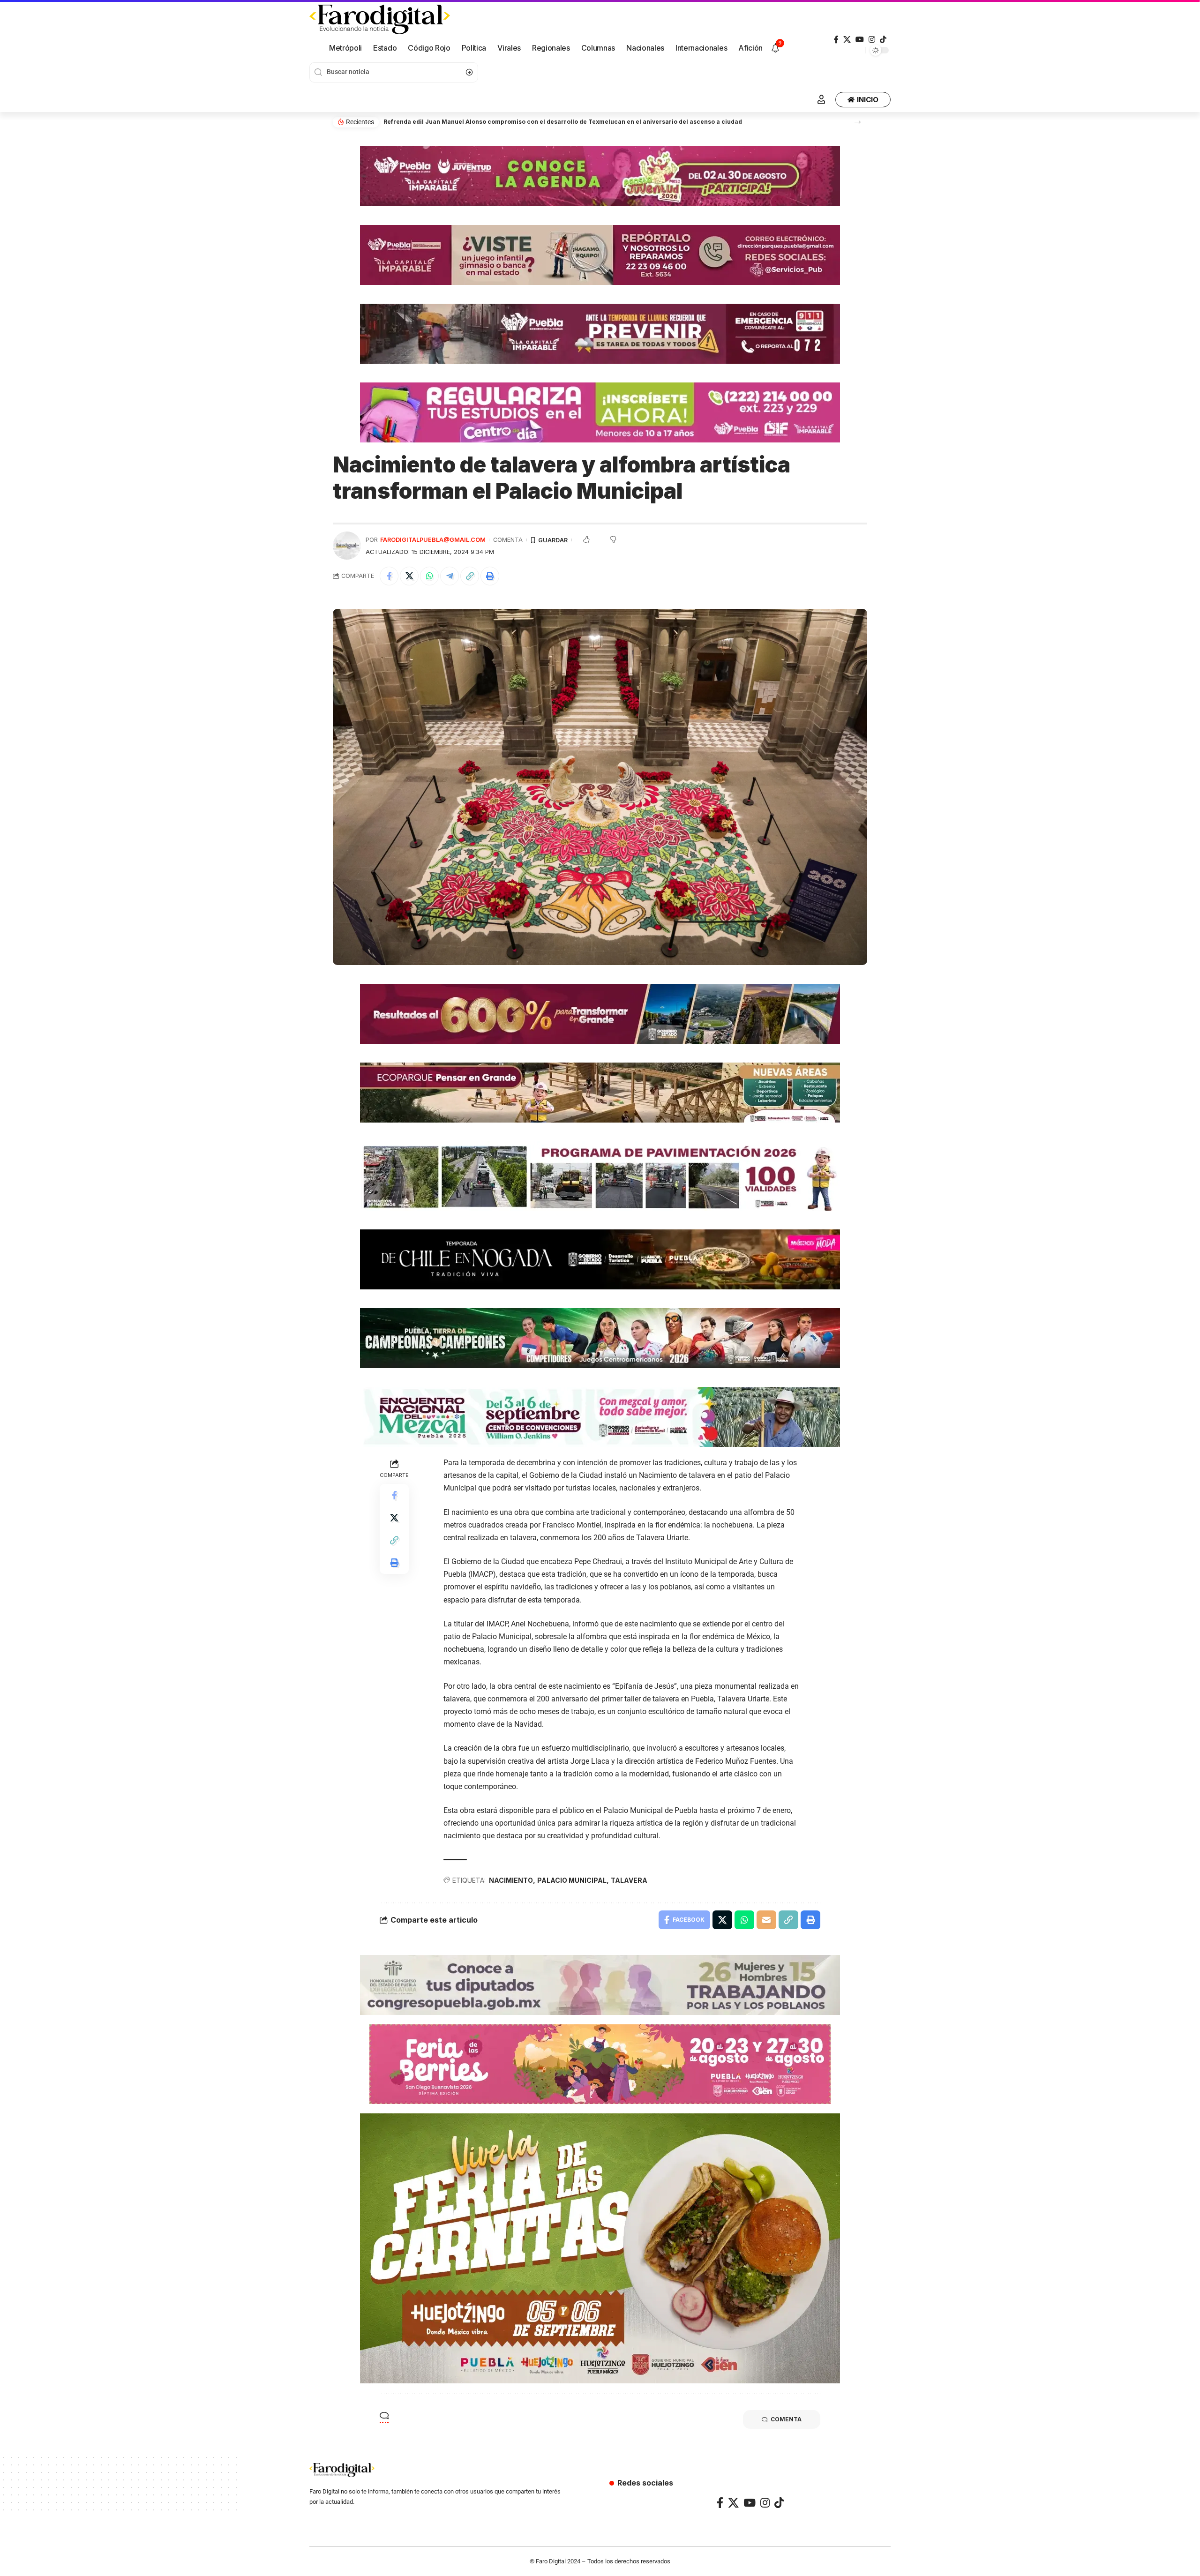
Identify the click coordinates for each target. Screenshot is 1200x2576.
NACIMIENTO (511, 1880)
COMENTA (508, 540)
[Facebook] (836, 40)
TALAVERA (629, 1880)
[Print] (490, 576)
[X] (847, 40)
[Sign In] (821, 99)
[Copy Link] (470, 576)
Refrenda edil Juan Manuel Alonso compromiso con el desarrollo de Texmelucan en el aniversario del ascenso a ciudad (563, 122)
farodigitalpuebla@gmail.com (433, 540)
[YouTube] (860, 40)
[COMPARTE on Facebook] (389, 576)
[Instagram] (872, 40)
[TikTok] (883, 40)
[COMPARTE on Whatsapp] (429, 576)
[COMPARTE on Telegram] (450, 576)
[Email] (766, 1920)
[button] (858, 122)
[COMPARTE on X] (409, 576)
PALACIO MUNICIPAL (572, 1880)
